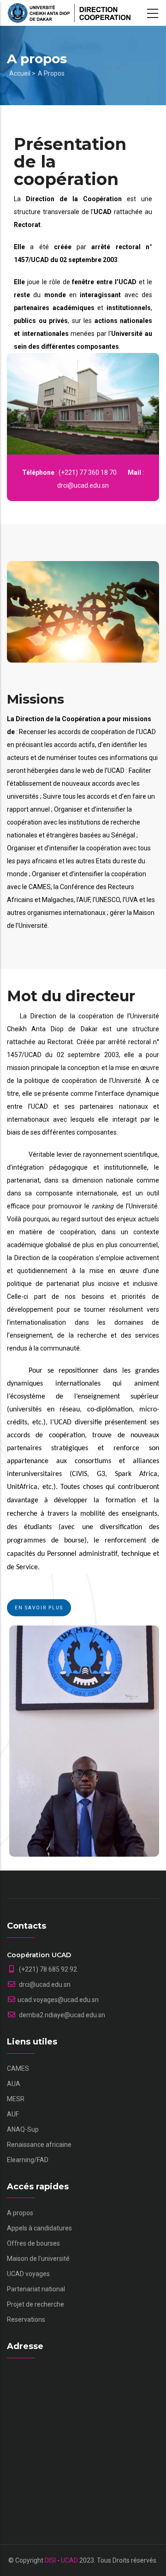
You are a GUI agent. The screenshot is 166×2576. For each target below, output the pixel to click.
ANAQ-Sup (23, 2129)
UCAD (69, 2560)
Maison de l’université (38, 2259)
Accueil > (22, 73)
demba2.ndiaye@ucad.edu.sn (61, 2015)
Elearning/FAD (28, 2160)
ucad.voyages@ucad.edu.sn (58, 2000)
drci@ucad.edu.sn (44, 1984)
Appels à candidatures (39, 2228)
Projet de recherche (36, 2304)
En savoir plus (39, 1608)
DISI (50, 2560)
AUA (14, 2084)
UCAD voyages (28, 2274)
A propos (51, 73)
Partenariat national (36, 2289)
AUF (13, 2114)
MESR (16, 2099)
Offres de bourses (33, 2243)
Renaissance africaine (39, 2145)
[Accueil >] (69, 13)
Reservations (26, 2319)
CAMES (18, 2068)
